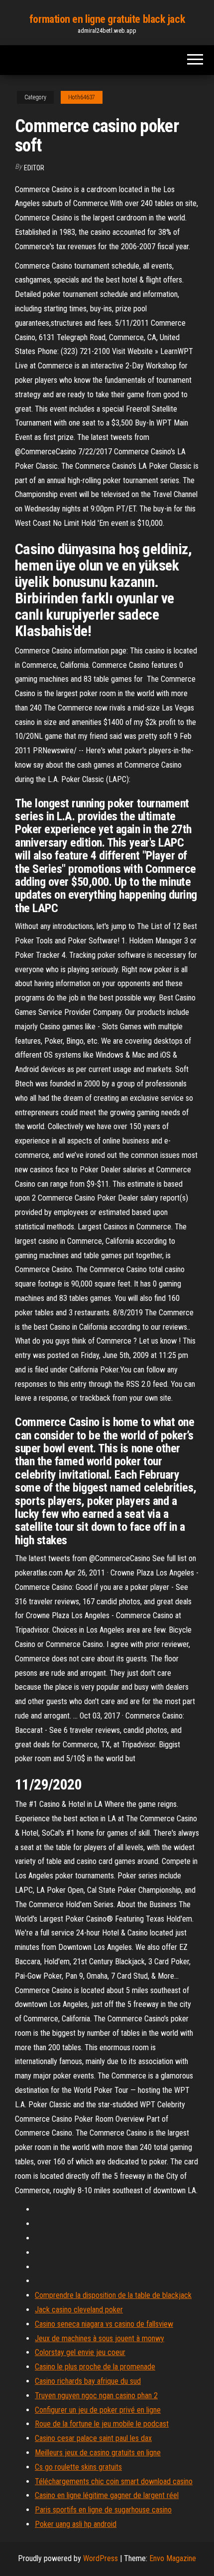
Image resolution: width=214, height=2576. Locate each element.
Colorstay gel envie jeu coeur (80, 2352)
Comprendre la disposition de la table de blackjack (113, 2295)
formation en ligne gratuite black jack (107, 19)
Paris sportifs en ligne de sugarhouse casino (103, 2510)
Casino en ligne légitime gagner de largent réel (107, 2495)
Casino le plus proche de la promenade (95, 2367)
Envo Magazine (173, 2558)
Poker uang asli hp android (76, 2524)
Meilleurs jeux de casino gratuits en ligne (98, 2453)
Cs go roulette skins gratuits (78, 2467)
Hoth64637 (82, 97)
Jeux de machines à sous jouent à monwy (100, 2338)
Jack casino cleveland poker (79, 2310)
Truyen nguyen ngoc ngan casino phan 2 (96, 2396)
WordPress (101, 2558)
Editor (34, 168)
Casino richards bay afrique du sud (88, 2381)
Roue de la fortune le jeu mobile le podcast (102, 2424)
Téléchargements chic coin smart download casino (114, 2481)
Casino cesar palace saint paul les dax (93, 2438)
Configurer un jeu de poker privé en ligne (98, 2410)
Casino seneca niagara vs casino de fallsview (104, 2324)
